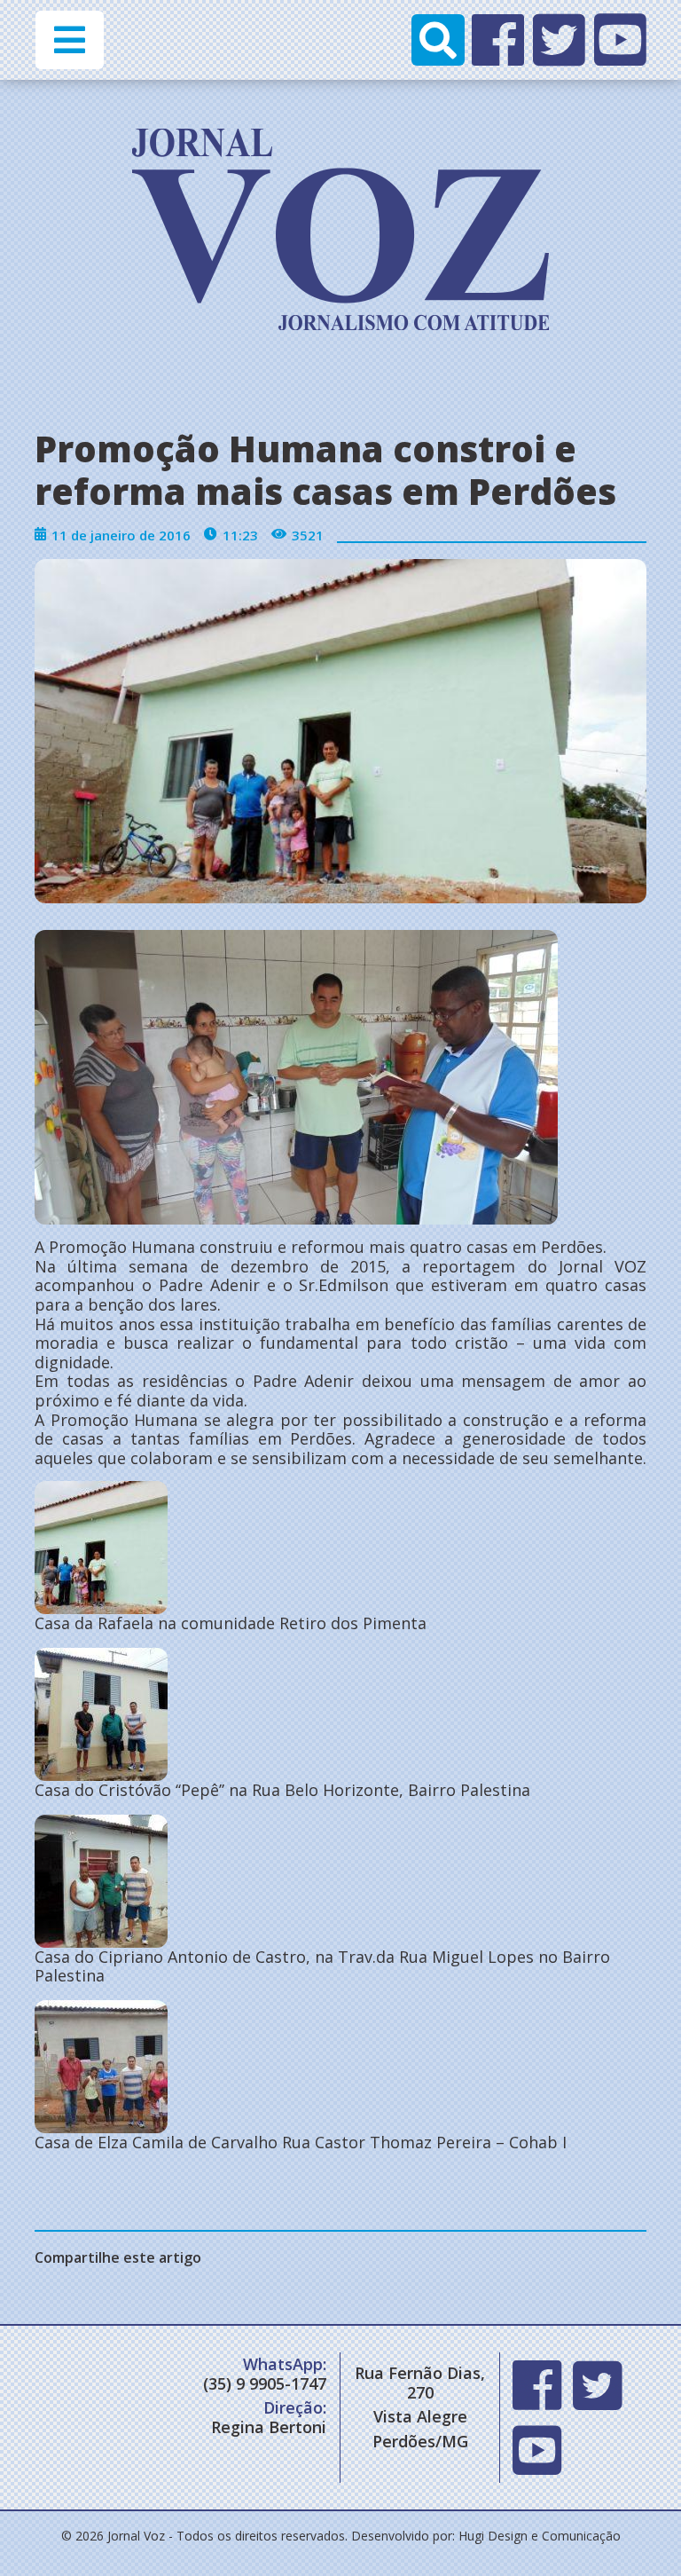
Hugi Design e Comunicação (540, 2536)
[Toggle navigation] (70, 40)
